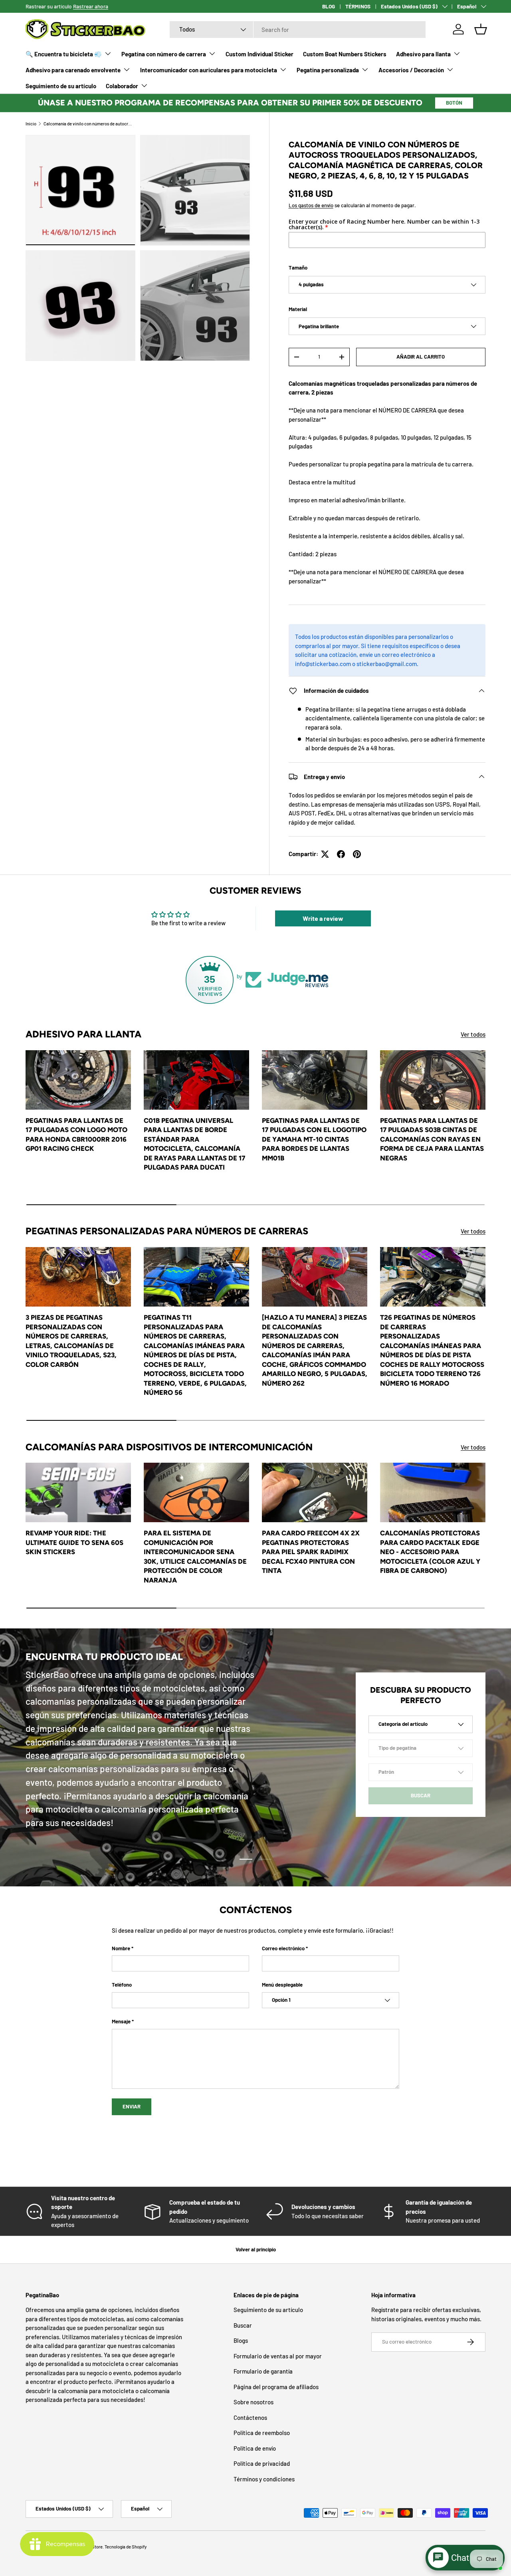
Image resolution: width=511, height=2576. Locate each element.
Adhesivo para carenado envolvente (73, 70)
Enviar (132, 2106)
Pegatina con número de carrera (164, 54)
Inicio (31, 124)
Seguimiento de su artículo (61, 86)
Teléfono (122, 1985)
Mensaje (121, 2021)
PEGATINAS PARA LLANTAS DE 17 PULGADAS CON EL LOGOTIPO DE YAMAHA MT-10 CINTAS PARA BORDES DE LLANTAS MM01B (314, 1139)
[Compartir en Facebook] (341, 854)
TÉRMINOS (358, 6)
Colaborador (122, 86)
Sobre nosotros (254, 2402)
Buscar (243, 2325)
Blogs (241, 2340)
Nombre (121, 1948)
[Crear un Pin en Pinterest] (357, 854)
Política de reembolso (262, 2433)
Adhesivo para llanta (423, 54)
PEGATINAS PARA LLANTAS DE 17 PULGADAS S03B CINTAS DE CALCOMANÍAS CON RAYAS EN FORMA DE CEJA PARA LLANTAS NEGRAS (432, 1139)
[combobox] (298, 30)
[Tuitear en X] (325, 854)
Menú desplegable (282, 1985)
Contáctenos (250, 2417)
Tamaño (298, 268)
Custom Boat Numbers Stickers (345, 54)
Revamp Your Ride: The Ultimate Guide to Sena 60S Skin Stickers (74, 1542)
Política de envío (255, 2448)
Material (298, 309)
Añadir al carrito (421, 357)
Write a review (323, 918)
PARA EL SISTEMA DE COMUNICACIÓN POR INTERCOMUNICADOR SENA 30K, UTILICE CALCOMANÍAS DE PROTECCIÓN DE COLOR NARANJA (195, 1556)
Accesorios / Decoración (411, 70)
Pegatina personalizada (328, 70)
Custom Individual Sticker (259, 54)
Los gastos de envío (311, 205)
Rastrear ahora (91, 6)
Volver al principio (256, 2249)
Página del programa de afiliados (276, 2387)
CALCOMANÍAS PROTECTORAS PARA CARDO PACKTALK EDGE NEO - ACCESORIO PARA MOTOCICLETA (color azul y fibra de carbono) (430, 1552)
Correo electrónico (283, 1948)
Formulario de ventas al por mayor (278, 2356)
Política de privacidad (262, 2463)
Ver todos (473, 1034)
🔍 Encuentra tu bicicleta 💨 (64, 54)
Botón (454, 103)
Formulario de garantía (263, 2371)
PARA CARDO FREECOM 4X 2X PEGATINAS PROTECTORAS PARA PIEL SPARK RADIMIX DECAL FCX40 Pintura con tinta (311, 1552)
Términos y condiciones (264, 2479)
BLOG (329, 6)
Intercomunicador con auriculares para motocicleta (209, 70)
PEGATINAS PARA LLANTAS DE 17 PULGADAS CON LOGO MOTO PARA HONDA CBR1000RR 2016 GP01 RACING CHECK (76, 1134)
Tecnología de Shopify (126, 2547)
